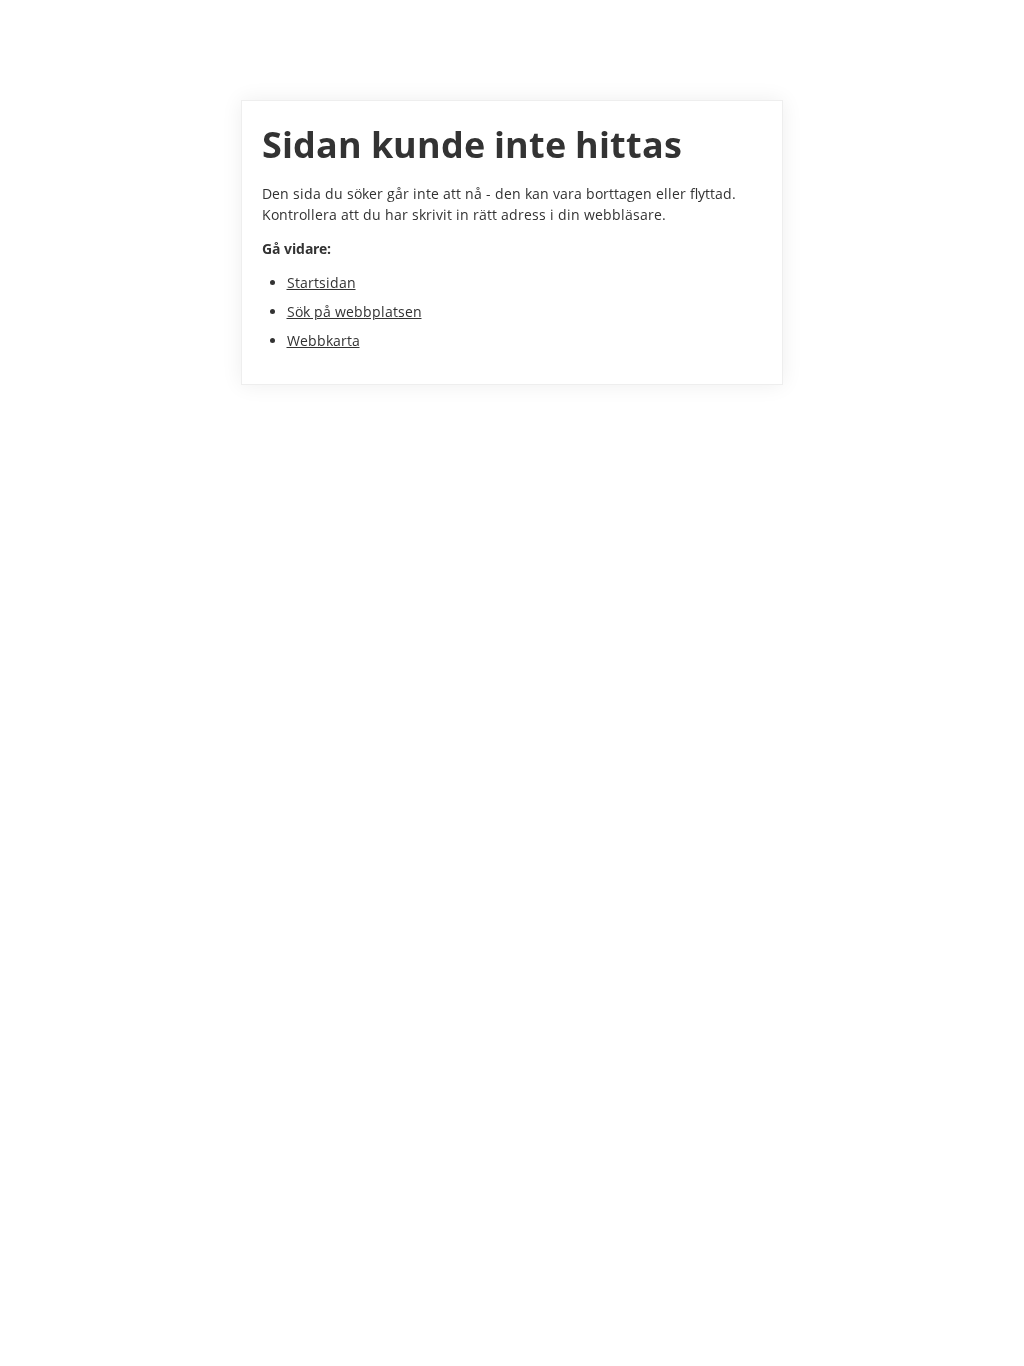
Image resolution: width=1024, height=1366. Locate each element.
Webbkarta (323, 340)
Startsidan (321, 282)
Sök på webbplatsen (354, 311)
